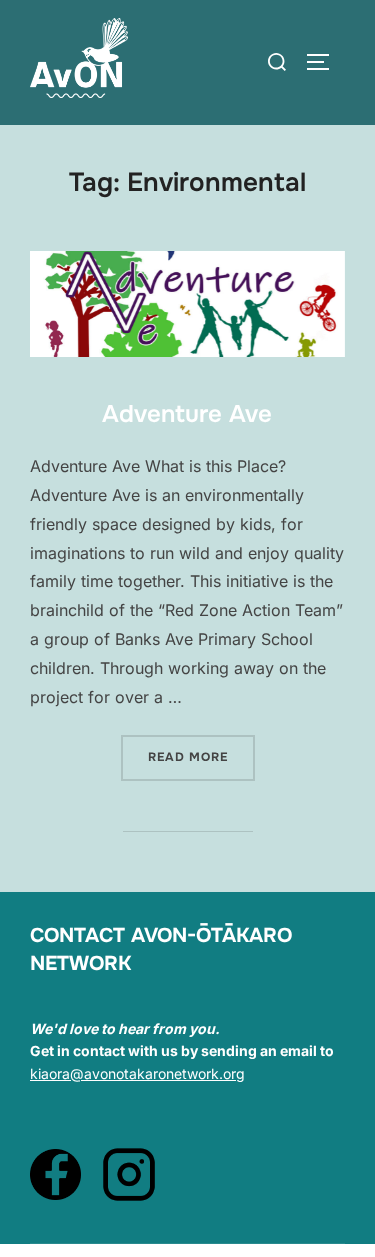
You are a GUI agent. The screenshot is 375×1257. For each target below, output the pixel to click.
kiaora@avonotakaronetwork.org (137, 1073)
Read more (201, 756)
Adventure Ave (187, 414)
